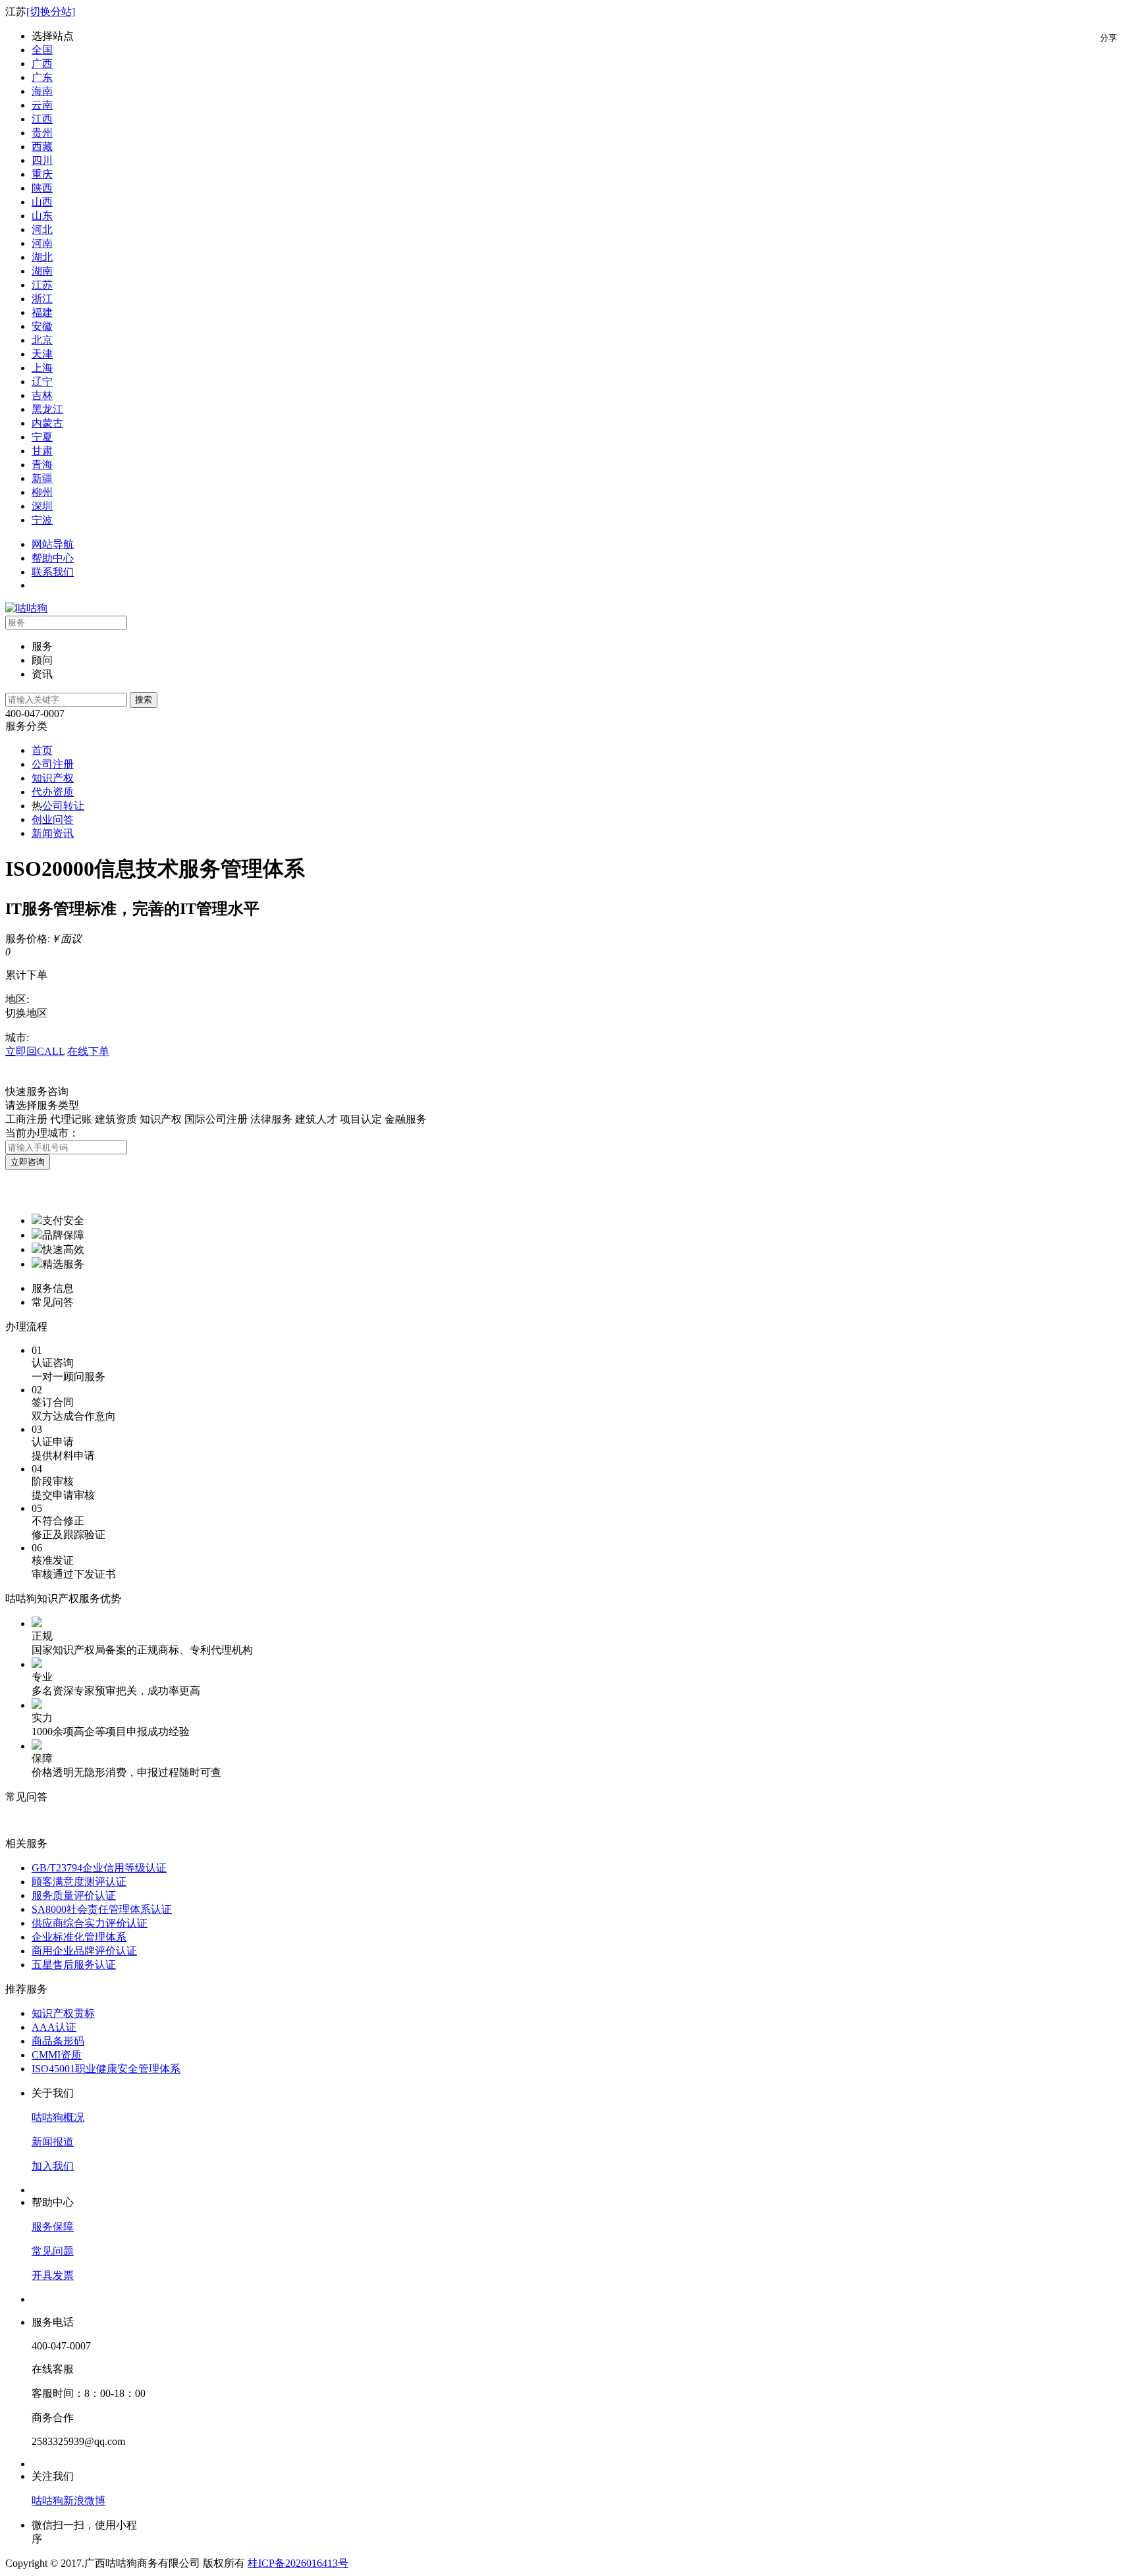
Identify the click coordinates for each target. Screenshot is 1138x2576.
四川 (42, 160)
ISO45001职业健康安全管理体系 (106, 2069)
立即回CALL (35, 1051)
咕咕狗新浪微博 (68, 2501)
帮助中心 (53, 558)
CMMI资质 (57, 2055)
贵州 (42, 133)
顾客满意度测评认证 (79, 1882)
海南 (42, 91)
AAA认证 (54, 2027)
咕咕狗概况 (58, 2117)
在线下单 (88, 1051)
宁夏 (42, 437)
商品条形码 (58, 2041)
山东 (42, 216)
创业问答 (53, 819)
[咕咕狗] (26, 608)
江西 (42, 119)
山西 (42, 202)
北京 (42, 340)
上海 (42, 368)
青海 (42, 465)
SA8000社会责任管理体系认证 (102, 1909)
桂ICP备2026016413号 (298, 2563)
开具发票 (53, 2275)
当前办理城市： (42, 1133)
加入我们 (53, 2166)
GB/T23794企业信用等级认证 (99, 1868)
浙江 (42, 299)
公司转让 (63, 806)
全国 (42, 50)
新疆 (42, 478)
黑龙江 (47, 409)
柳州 (42, 492)
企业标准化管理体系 (79, 1937)
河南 (42, 243)
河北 (42, 229)
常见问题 (53, 2251)
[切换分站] (51, 12)
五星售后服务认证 (74, 1965)
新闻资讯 (53, 833)
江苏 (42, 285)
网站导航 (53, 544)
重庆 (42, 174)
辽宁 (42, 382)
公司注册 (53, 764)
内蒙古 (47, 423)
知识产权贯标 (63, 2013)
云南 (42, 105)
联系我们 (53, 572)
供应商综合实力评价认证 (90, 1923)
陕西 (42, 188)
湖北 (42, 257)
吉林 (42, 395)
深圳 (42, 506)
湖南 (42, 271)
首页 (42, 750)
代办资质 (53, 792)
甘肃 (42, 451)
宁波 (42, 520)
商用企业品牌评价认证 (84, 1951)
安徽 (42, 326)
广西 (42, 64)
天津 (42, 354)
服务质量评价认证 (74, 1895)
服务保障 (53, 2227)
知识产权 (53, 778)
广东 (42, 77)
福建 (42, 312)
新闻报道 (53, 2142)
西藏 (42, 147)
